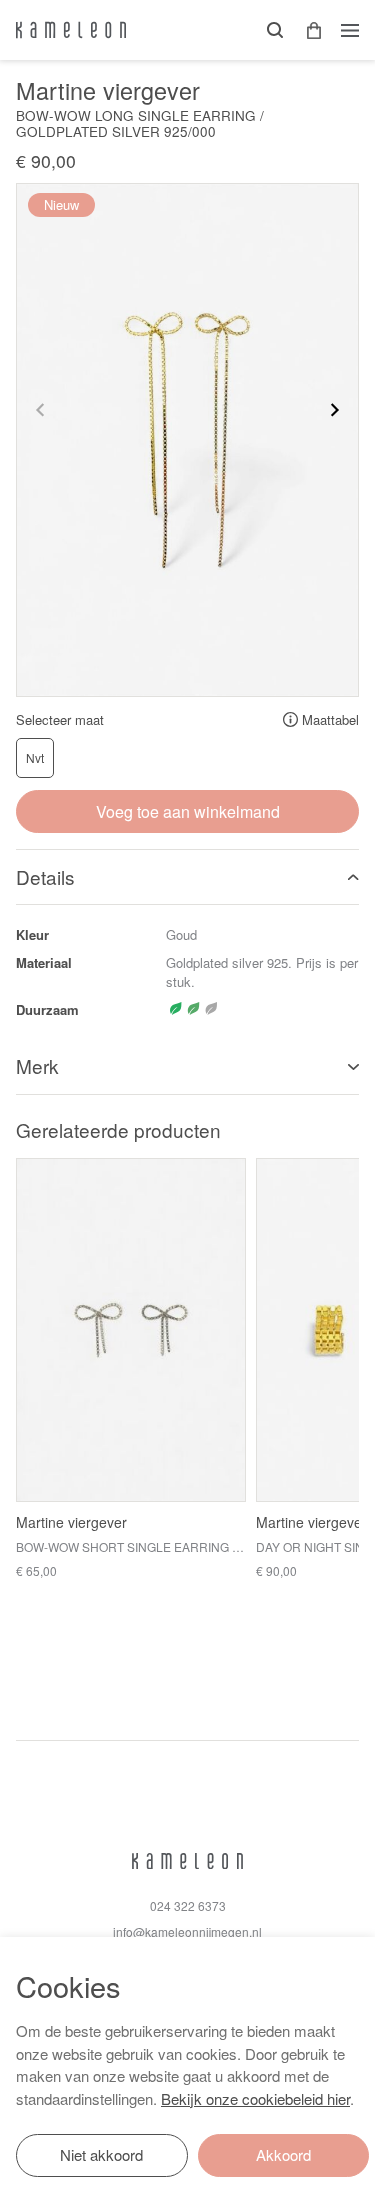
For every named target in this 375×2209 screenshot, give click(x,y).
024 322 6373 (188, 1905)
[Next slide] (334, 410)
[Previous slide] (41, 410)
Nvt (35, 757)
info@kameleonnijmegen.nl (187, 1931)
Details (45, 876)
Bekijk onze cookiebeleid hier (255, 2098)
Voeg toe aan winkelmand (188, 811)
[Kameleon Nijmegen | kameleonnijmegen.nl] (71, 30)
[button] (307, 30)
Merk (37, 1065)
